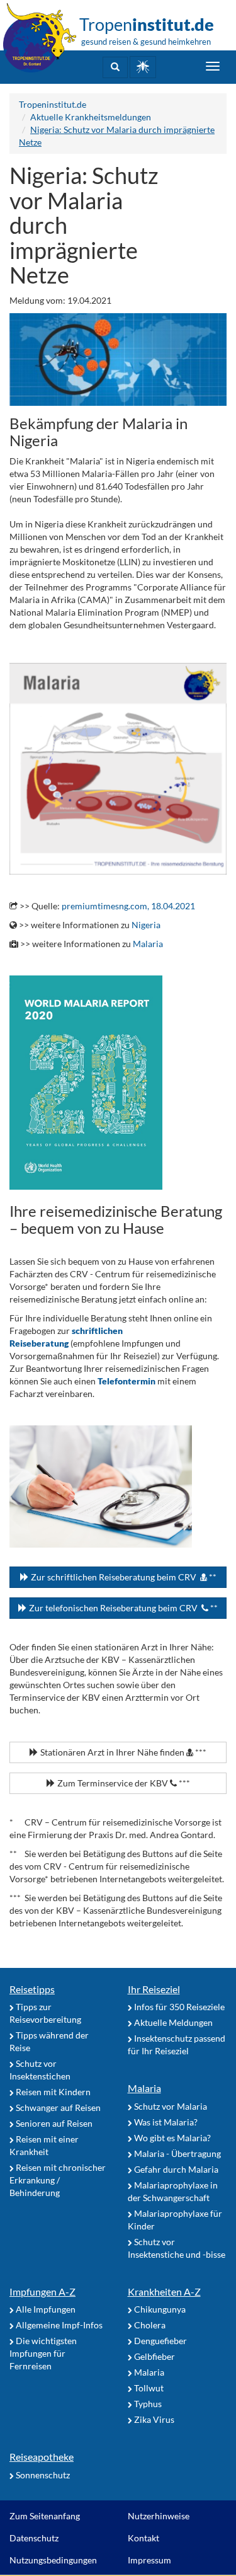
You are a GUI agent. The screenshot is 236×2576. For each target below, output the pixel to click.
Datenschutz (34, 2538)
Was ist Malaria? (165, 2122)
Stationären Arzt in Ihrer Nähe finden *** (122, 1752)
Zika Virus (153, 2419)
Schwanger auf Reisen (57, 2107)
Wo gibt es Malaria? (171, 2138)
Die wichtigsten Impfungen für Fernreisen (43, 2353)
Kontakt (143, 2538)
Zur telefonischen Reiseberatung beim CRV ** (122, 1608)
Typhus (147, 2404)
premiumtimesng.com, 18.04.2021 (128, 906)
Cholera (149, 2325)
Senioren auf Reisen (53, 2123)
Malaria (148, 944)
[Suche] (115, 67)
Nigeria (146, 925)
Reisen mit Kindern (52, 2092)
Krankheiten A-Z (164, 2291)
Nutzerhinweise (159, 2516)
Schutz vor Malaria (170, 2106)
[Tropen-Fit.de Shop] (143, 67)
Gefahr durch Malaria (175, 2169)
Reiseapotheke (42, 2457)
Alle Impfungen (45, 2309)
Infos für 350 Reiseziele (178, 2007)
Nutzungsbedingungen (53, 2560)
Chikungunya (159, 2309)
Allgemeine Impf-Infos (58, 2325)
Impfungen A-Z (42, 2291)
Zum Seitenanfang (45, 2516)
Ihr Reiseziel (154, 1989)
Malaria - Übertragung (177, 2153)
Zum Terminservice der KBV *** (123, 1783)
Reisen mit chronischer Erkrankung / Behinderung (58, 2180)
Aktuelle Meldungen (172, 2022)
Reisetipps (32, 1989)
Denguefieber (160, 2341)
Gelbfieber (154, 2356)
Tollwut (148, 2388)
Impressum (149, 2560)
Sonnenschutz (42, 2475)
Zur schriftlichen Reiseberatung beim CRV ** (123, 1577)
